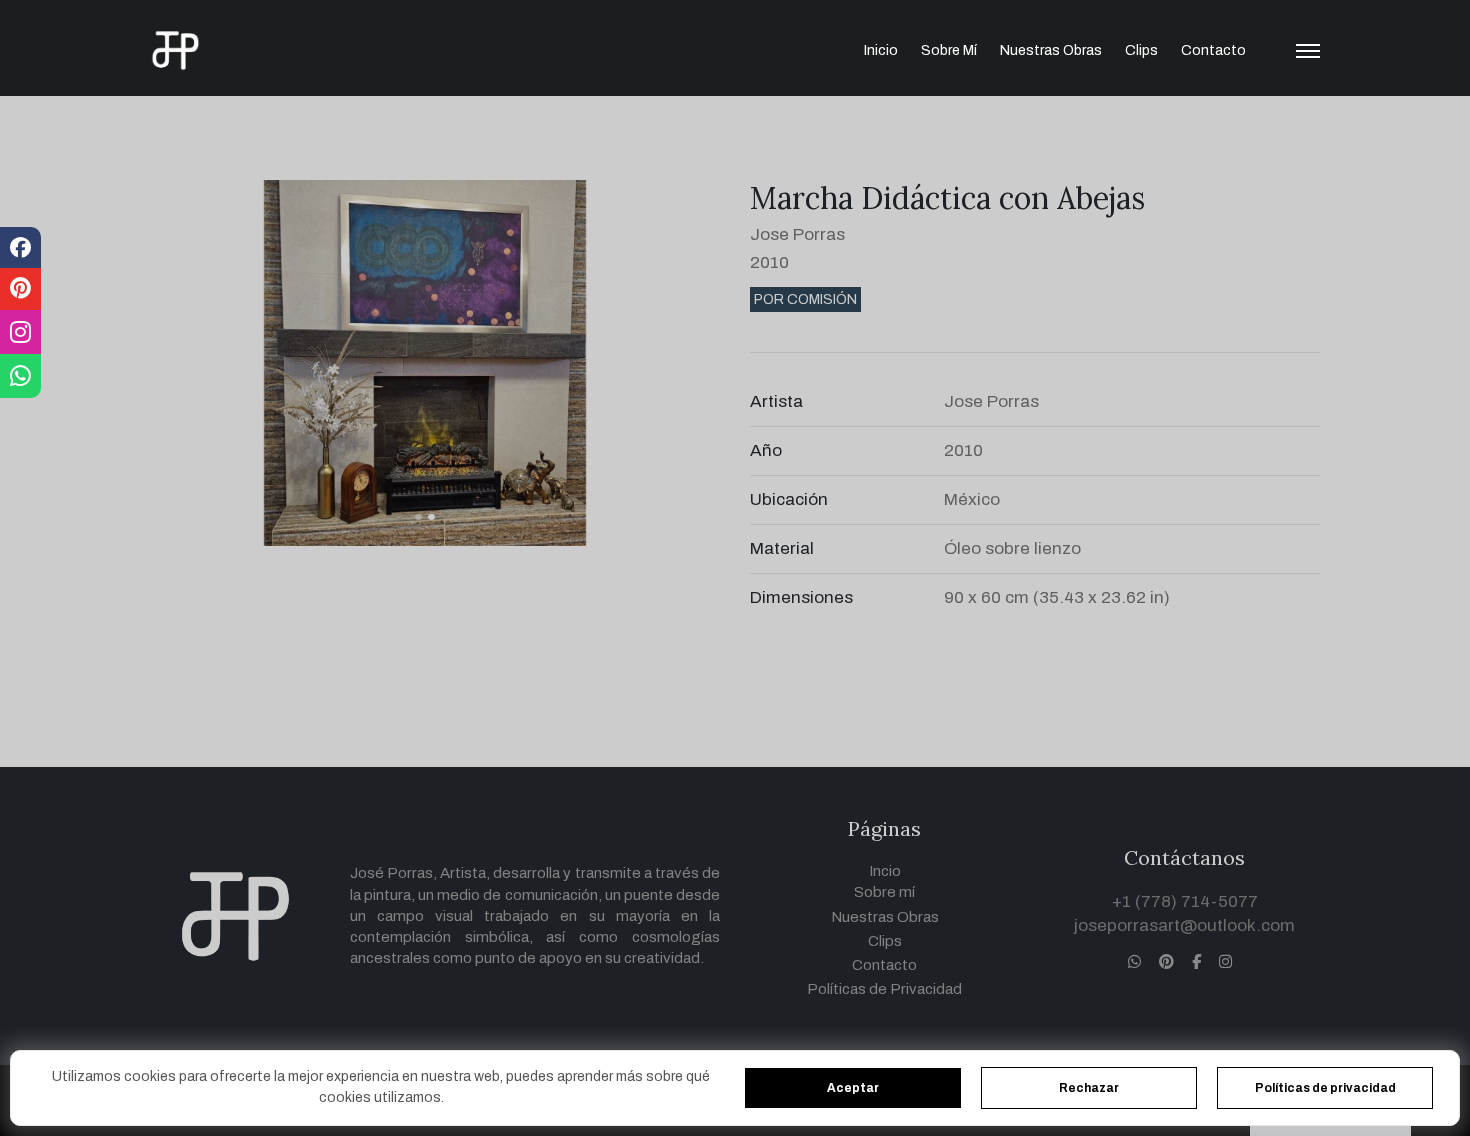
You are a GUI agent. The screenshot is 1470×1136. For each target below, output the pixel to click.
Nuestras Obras (1051, 50)
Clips (1141, 50)
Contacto (1213, 50)
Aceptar (853, 1088)
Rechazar (1089, 1088)
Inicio (881, 50)
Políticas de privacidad (1325, 1088)
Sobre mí (949, 50)
